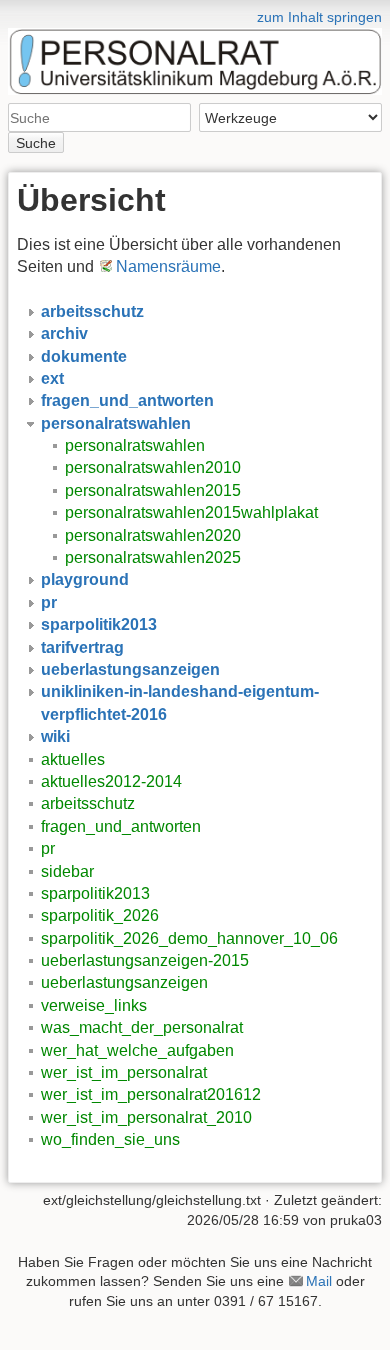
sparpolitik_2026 (100, 915)
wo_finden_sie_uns (110, 1139)
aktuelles (73, 759)
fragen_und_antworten (121, 826)
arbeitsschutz (88, 803)
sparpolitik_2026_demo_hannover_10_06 (189, 938)
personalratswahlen (135, 445)
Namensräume (168, 266)
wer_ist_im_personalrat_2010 (146, 1117)
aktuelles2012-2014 (111, 781)
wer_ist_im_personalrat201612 (151, 1094)
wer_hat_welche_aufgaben (137, 1050)
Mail (319, 1281)
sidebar (67, 871)
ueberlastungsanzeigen (124, 982)
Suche (36, 143)
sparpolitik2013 (95, 893)
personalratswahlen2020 (153, 535)
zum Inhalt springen (319, 17)
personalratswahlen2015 (153, 490)
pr (48, 848)
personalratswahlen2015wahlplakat (191, 512)
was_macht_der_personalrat (142, 1027)
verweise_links (94, 1005)
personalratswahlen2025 (153, 557)
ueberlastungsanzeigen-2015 (145, 960)
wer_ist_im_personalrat (124, 1072)
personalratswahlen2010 (153, 467)
